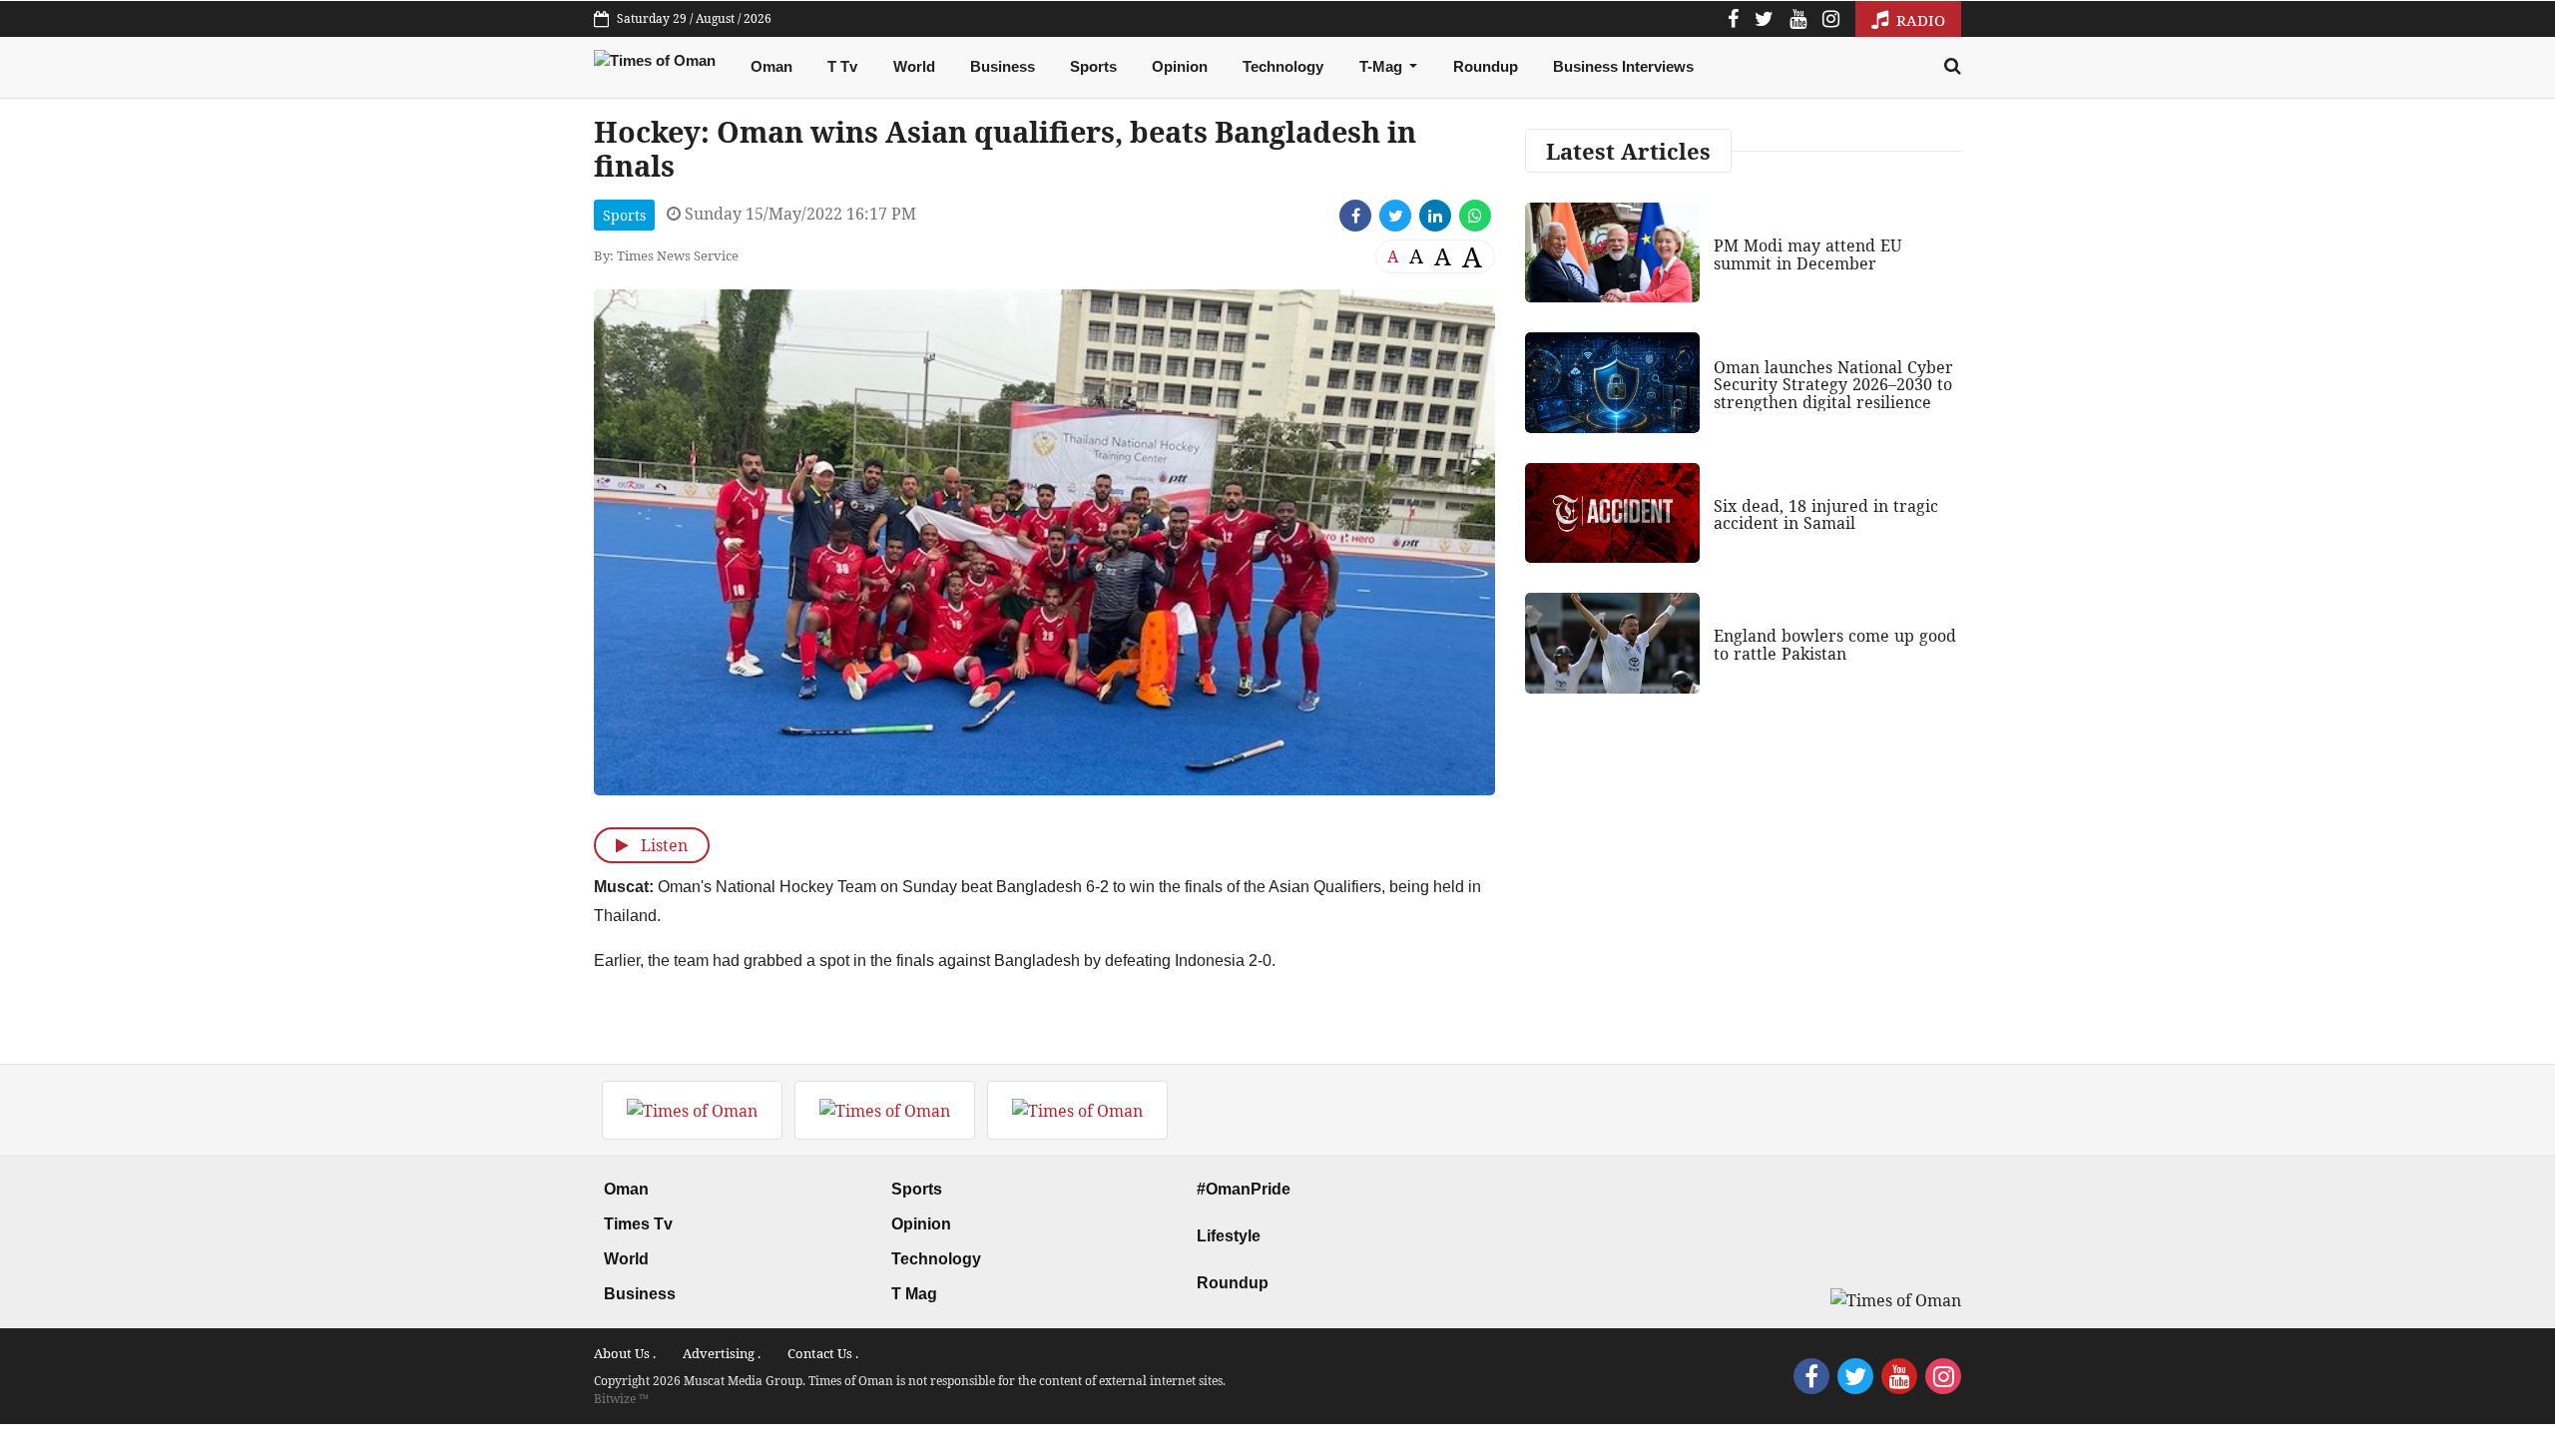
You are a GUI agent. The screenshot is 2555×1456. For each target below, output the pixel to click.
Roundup (1486, 66)
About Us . (625, 1353)
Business (1003, 66)
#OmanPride (1244, 1189)
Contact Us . (823, 1353)
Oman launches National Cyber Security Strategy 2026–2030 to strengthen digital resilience (1833, 385)
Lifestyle (1229, 1236)
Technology (1283, 66)
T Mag (914, 1294)
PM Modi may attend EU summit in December (1807, 254)
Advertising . (722, 1353)
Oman (771, 66)
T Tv (842, 66)
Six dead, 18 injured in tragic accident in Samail (1826, 515)
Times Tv (638, 1224)
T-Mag (1383, 66)
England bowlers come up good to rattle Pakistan (1835, 645)
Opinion (1180, 66)
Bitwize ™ (621, 1399)
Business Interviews (1623, 66)
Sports (1093, 66)
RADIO (1919, 20)
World (914, 66)
